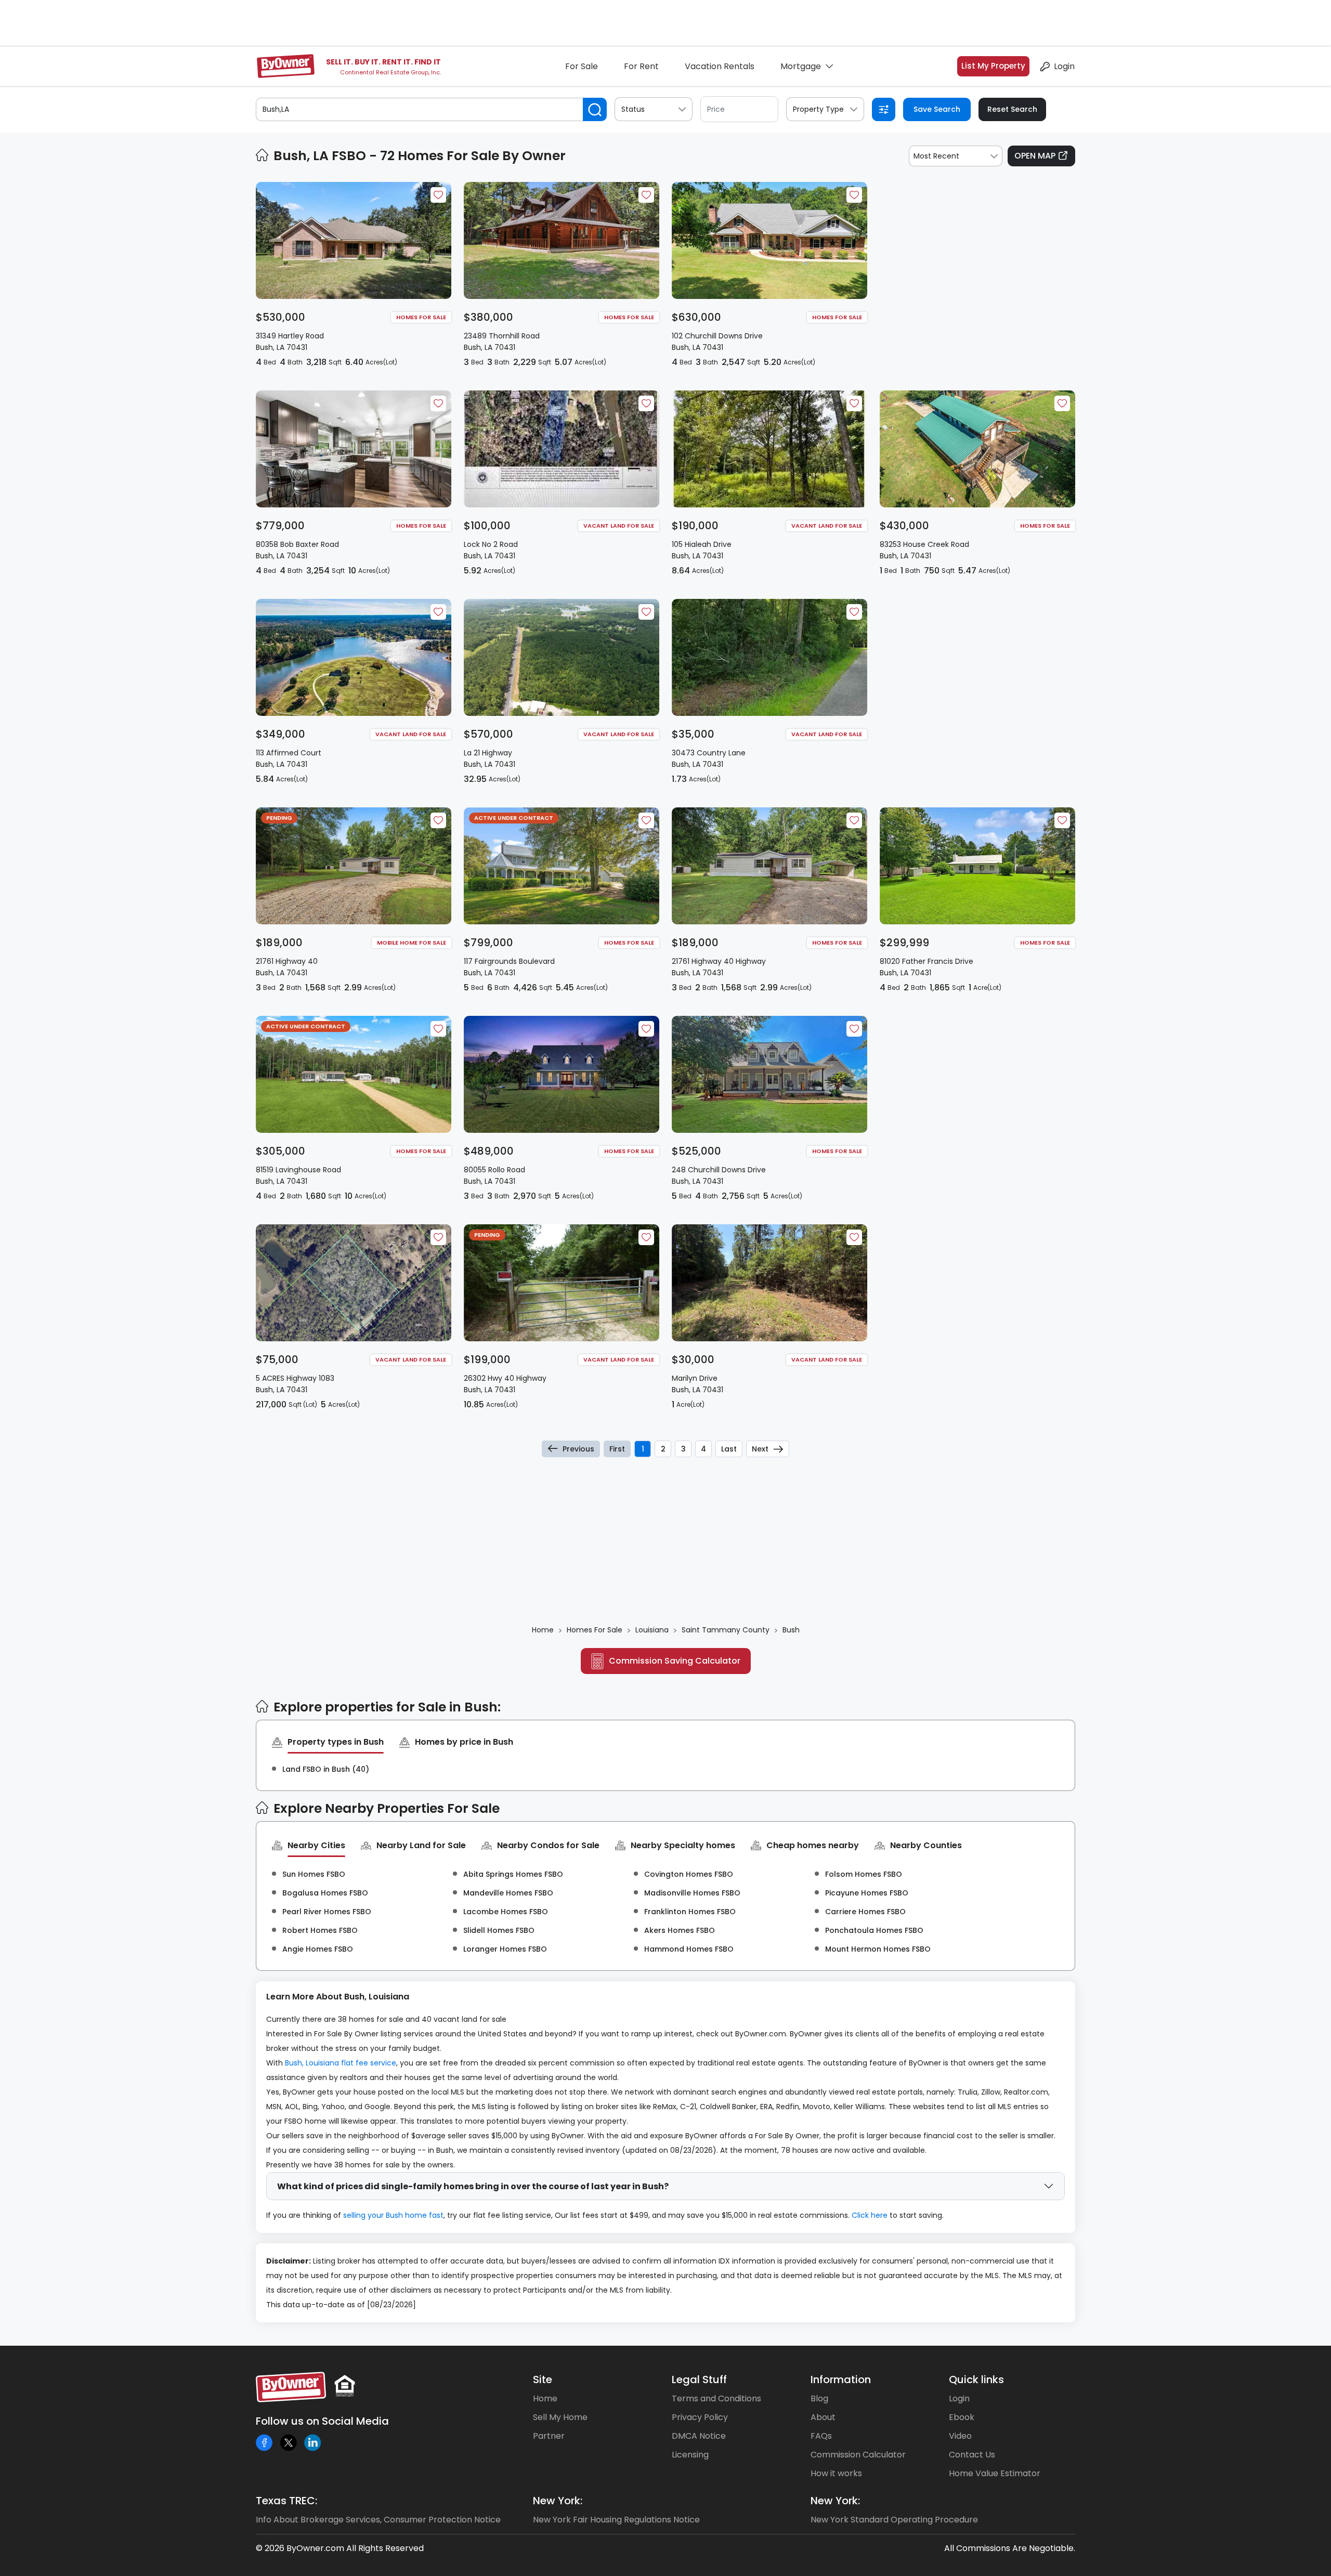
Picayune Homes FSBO (867, 1893)
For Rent (641, 66)
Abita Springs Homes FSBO (513, 1874)
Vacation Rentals (720, 66)
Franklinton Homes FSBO (690, 1912)
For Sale (582, 66)
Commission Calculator (858, 2455)
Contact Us (972, 2455)
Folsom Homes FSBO (864, 1874)
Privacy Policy (700, 2417)
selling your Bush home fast (393, 2215)
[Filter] (884, 109)
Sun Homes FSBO (314, 1874)
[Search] (595, 109)
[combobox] (956, 156)
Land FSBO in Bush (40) (326, 1769)
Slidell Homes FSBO (499, 1930)
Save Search (937, 109)
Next (760, 1449)
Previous (578, 1449)
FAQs (821, 2436)
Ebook (962, 2417)
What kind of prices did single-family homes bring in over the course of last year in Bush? (473, 2186)
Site (543, 2379)
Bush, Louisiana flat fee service (341, 2063)
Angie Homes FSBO (318, 1949)
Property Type (818, 109)
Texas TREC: (286, 2501)
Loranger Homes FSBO (505, 1949)
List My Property (993, 66)
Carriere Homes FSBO (865, 1912)
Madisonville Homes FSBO (692, 1893)
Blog (819, 2398)
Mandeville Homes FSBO (508, 1893)
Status (633, 109)
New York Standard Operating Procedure (894, 2520)
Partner (549, 2436)
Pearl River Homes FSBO (327, 1912)
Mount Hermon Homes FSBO (878, 1949)
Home (545, 2398)
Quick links (976, 2379)
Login (1064, 66)
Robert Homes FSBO (320, 1930)
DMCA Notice (699, 2436)
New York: (558, 2501)
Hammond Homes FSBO (689, 1949)
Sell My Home (560, 2417)
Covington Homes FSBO (689, 1874)
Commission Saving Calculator (675, 1661)
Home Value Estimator (995, 2473)
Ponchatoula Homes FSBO (874, 1930)
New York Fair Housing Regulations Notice (616, 2520)
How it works (836, 2473)
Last (729, 1449)
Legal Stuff (699, 2379)
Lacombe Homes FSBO (506, 1912)
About (823, 2417)
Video (960, 2436)
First (617, 1449)
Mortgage (801, 66)
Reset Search (1012, 109)
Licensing (690, 2455)
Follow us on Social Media (322, 2421)
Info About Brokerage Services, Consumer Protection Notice (378, 2520)
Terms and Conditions (716, 2398)
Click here (870, 2215)
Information (841, 2379)
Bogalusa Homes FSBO (325, 1893)
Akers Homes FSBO (680, 1930)
